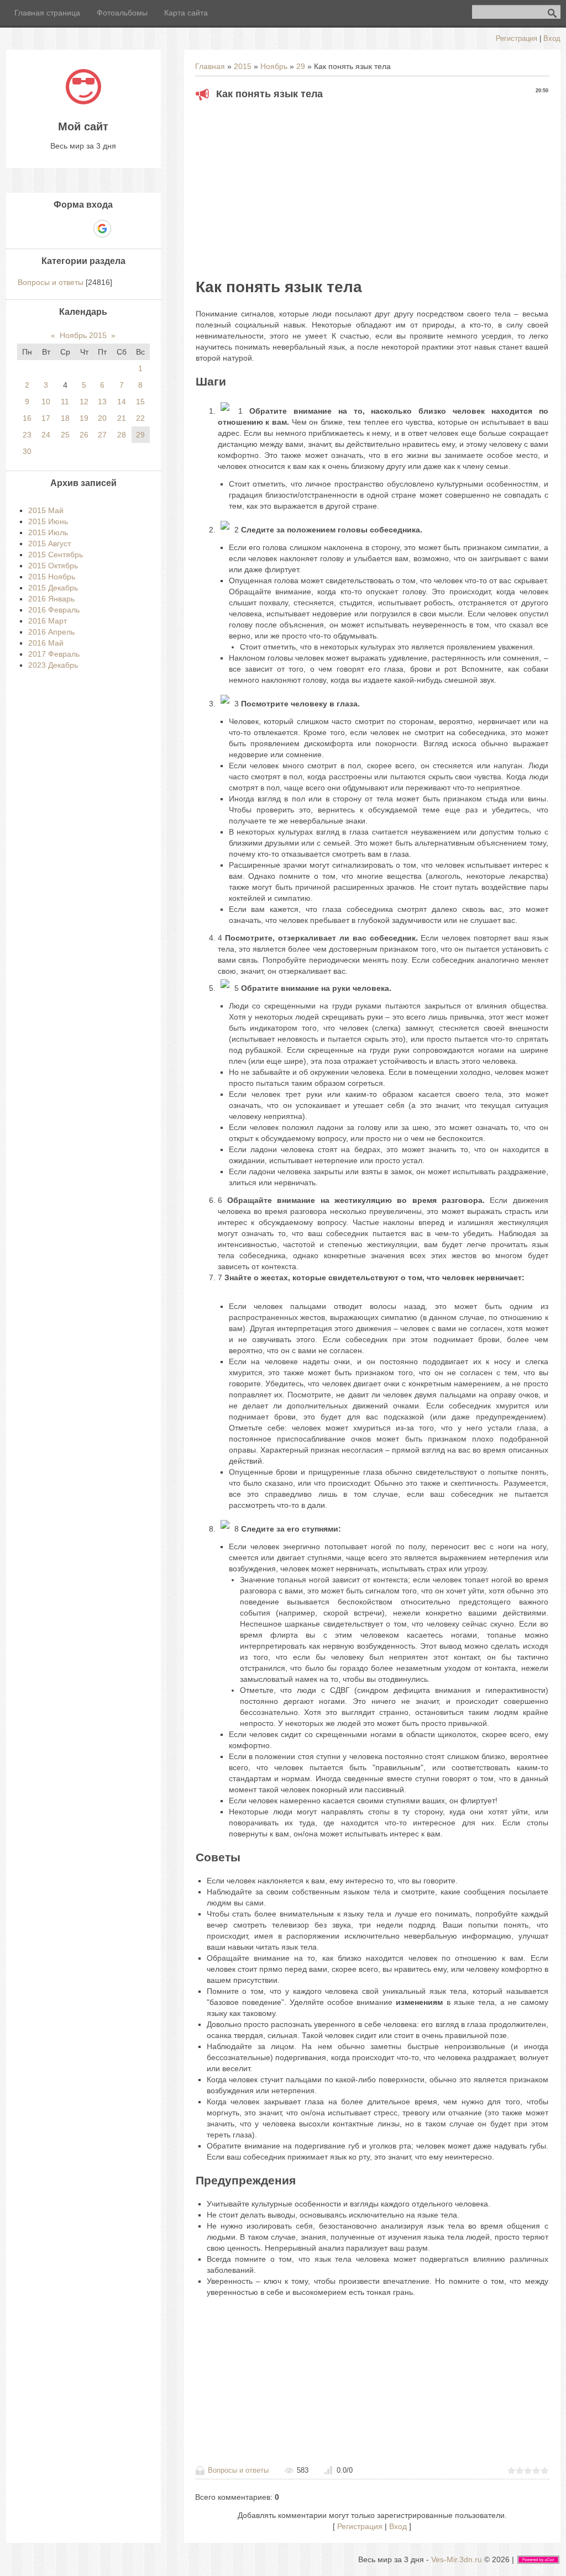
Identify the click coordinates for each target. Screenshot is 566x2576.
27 (102, 435)
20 (102, 418)
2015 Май (46, 510)
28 (122, 435)
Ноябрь (274, 66)
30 (27, 451)
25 (65, 435)
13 (102, 402)
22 (140, 418)
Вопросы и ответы (238, 2470)
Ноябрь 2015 (83, 335)
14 (122, 402)
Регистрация (517, 38)
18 (65, 418)
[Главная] (83, 102)
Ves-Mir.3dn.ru (457, 2559)
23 (27, 435)
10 (46, 402)
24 (46, 435)
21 (122, 418)
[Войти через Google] (102, 229)
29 (301, 66)
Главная (210, 66)
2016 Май (46, 643)
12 (84, 402)
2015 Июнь (48, 521)
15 (140, 402)
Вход (552, 38)
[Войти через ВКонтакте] (64, 229)
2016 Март (48, 621)
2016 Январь (51, 599)
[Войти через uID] (45, 229)
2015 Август (49, 543)
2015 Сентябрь (56, 555)
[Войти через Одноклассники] (122, 229)
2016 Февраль (54, 610)
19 (84, 418)
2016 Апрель (51, 632)
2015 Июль (48, 532)
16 (27, 418)
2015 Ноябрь (52, 577)
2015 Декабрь (53, 588)
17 (46, 418)
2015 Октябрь (53, 566)
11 (65, 402)
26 (84, 435)
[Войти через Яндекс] (83, 229)
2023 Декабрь (53, 665)
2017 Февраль (54, 654)
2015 (243, 66)
